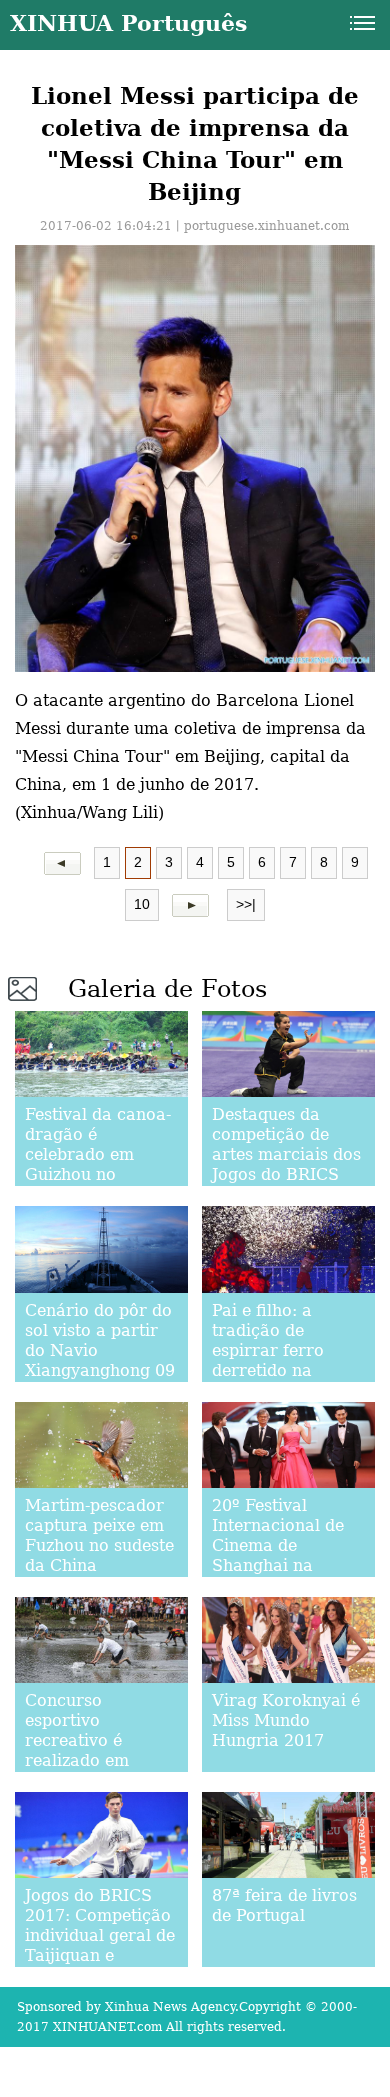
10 (142, 904)
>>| (246, 904)
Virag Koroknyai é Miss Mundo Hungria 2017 (286, 1720)
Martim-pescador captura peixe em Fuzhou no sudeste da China (99, 1535)
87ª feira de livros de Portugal (284, 1905)
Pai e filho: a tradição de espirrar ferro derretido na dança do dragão (280, 1350)
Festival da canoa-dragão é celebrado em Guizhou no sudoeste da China (98, 1154)
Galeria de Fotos (167, 989)
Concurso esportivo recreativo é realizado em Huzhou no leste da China (89, 1750)
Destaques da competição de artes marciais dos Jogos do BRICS (286, 1144)
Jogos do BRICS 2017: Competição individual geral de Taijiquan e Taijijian (100, 1935)
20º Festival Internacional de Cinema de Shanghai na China (278, 1545)
